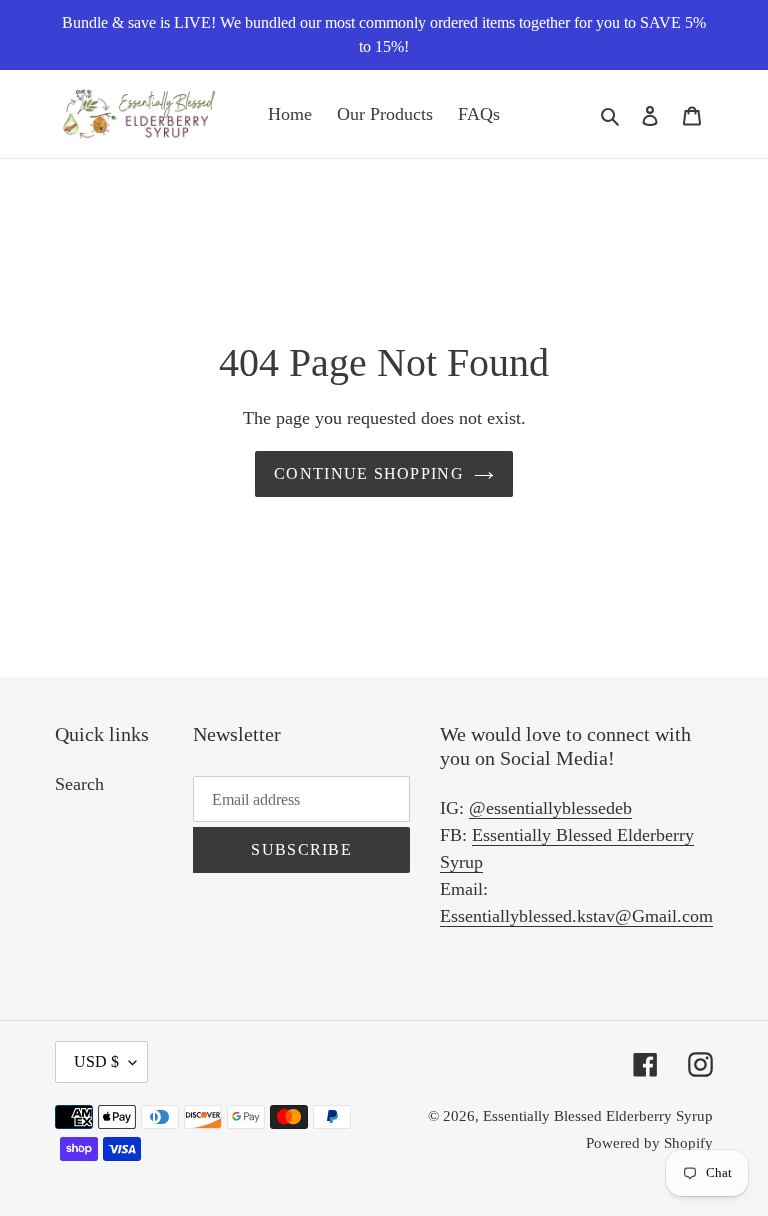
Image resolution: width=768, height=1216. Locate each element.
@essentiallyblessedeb (550, 808)
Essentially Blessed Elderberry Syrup (598, 1116)
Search (79, 784)
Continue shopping (369, 473)
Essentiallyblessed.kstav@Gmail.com (576, 916)
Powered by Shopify (649, 1143)
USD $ (96, 1061)
